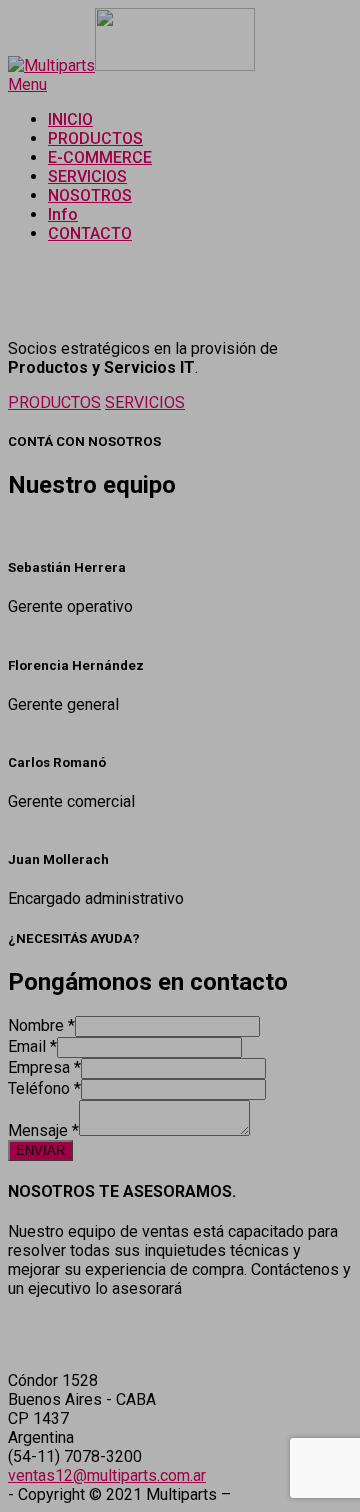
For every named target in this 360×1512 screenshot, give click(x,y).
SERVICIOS (145, 402)
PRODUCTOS (54, 402)
